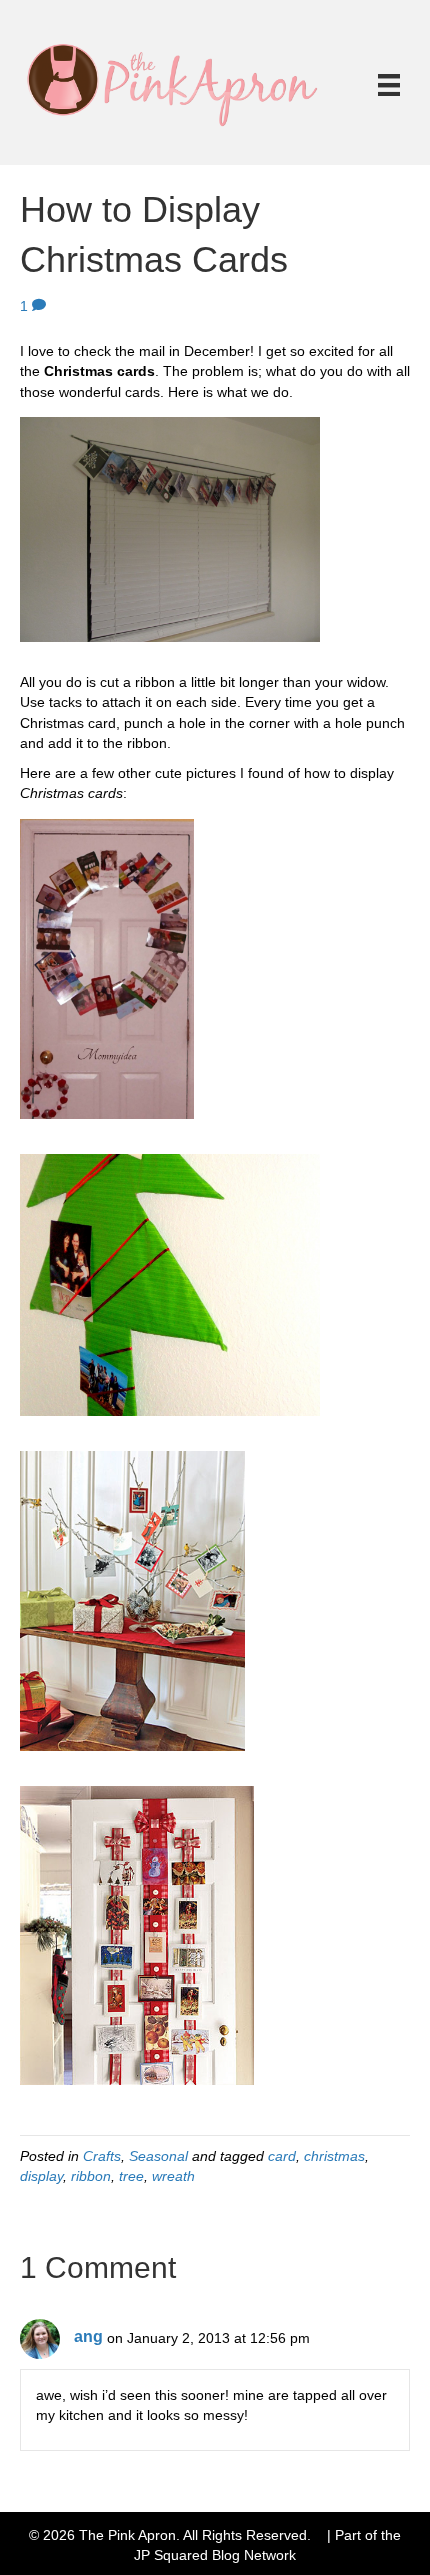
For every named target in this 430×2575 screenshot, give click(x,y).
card (282, 2156)
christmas (334, 2156)
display (41, 2176)
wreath (173, 2176)
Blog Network (254, 2555)
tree (131, 2176)
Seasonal (158, 2156)
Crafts (102, 2156)
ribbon (91, 2176)
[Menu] (389, 85)
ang (88, 2336)
